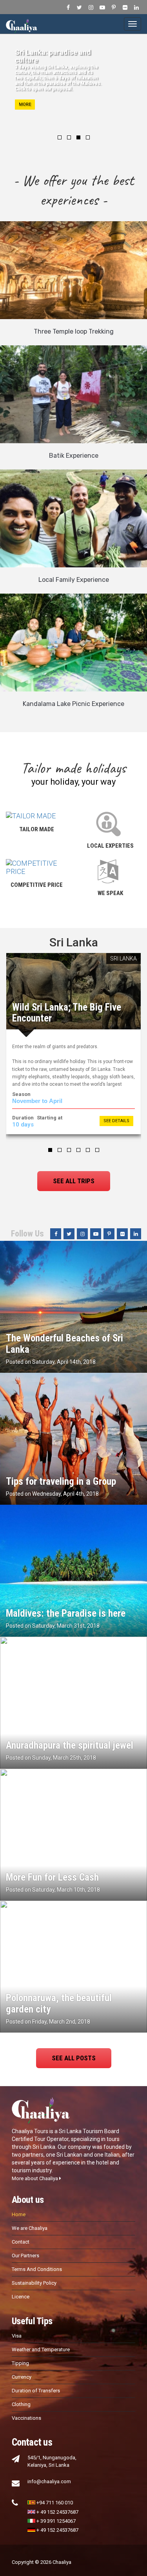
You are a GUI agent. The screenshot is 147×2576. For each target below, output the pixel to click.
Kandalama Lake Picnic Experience (73, 704)
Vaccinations (26, 2418)
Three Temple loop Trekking (74, 331)
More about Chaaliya (35, 2178)
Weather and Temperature (41, 2349)
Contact (21, 2242)
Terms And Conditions (37, 2269)
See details (116, 1121)
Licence (21, 2297)
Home (19, 2214)
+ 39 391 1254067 (56, 2521)
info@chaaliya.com (49, 2481)
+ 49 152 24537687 (57, 2512)
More (25, 104)
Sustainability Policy (34, 2283)
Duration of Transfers (36, 2391)
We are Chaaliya (30, 2228)
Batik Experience (74, 456)
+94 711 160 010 (55, 2503)
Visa (17, 2336)
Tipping (20, 2363)
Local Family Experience (74, 580)
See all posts (74, 2058)
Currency (22, 2377)
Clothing (21, 2404)
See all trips (74, 1181)
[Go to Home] (22, 24)
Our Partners (25, 2256)
